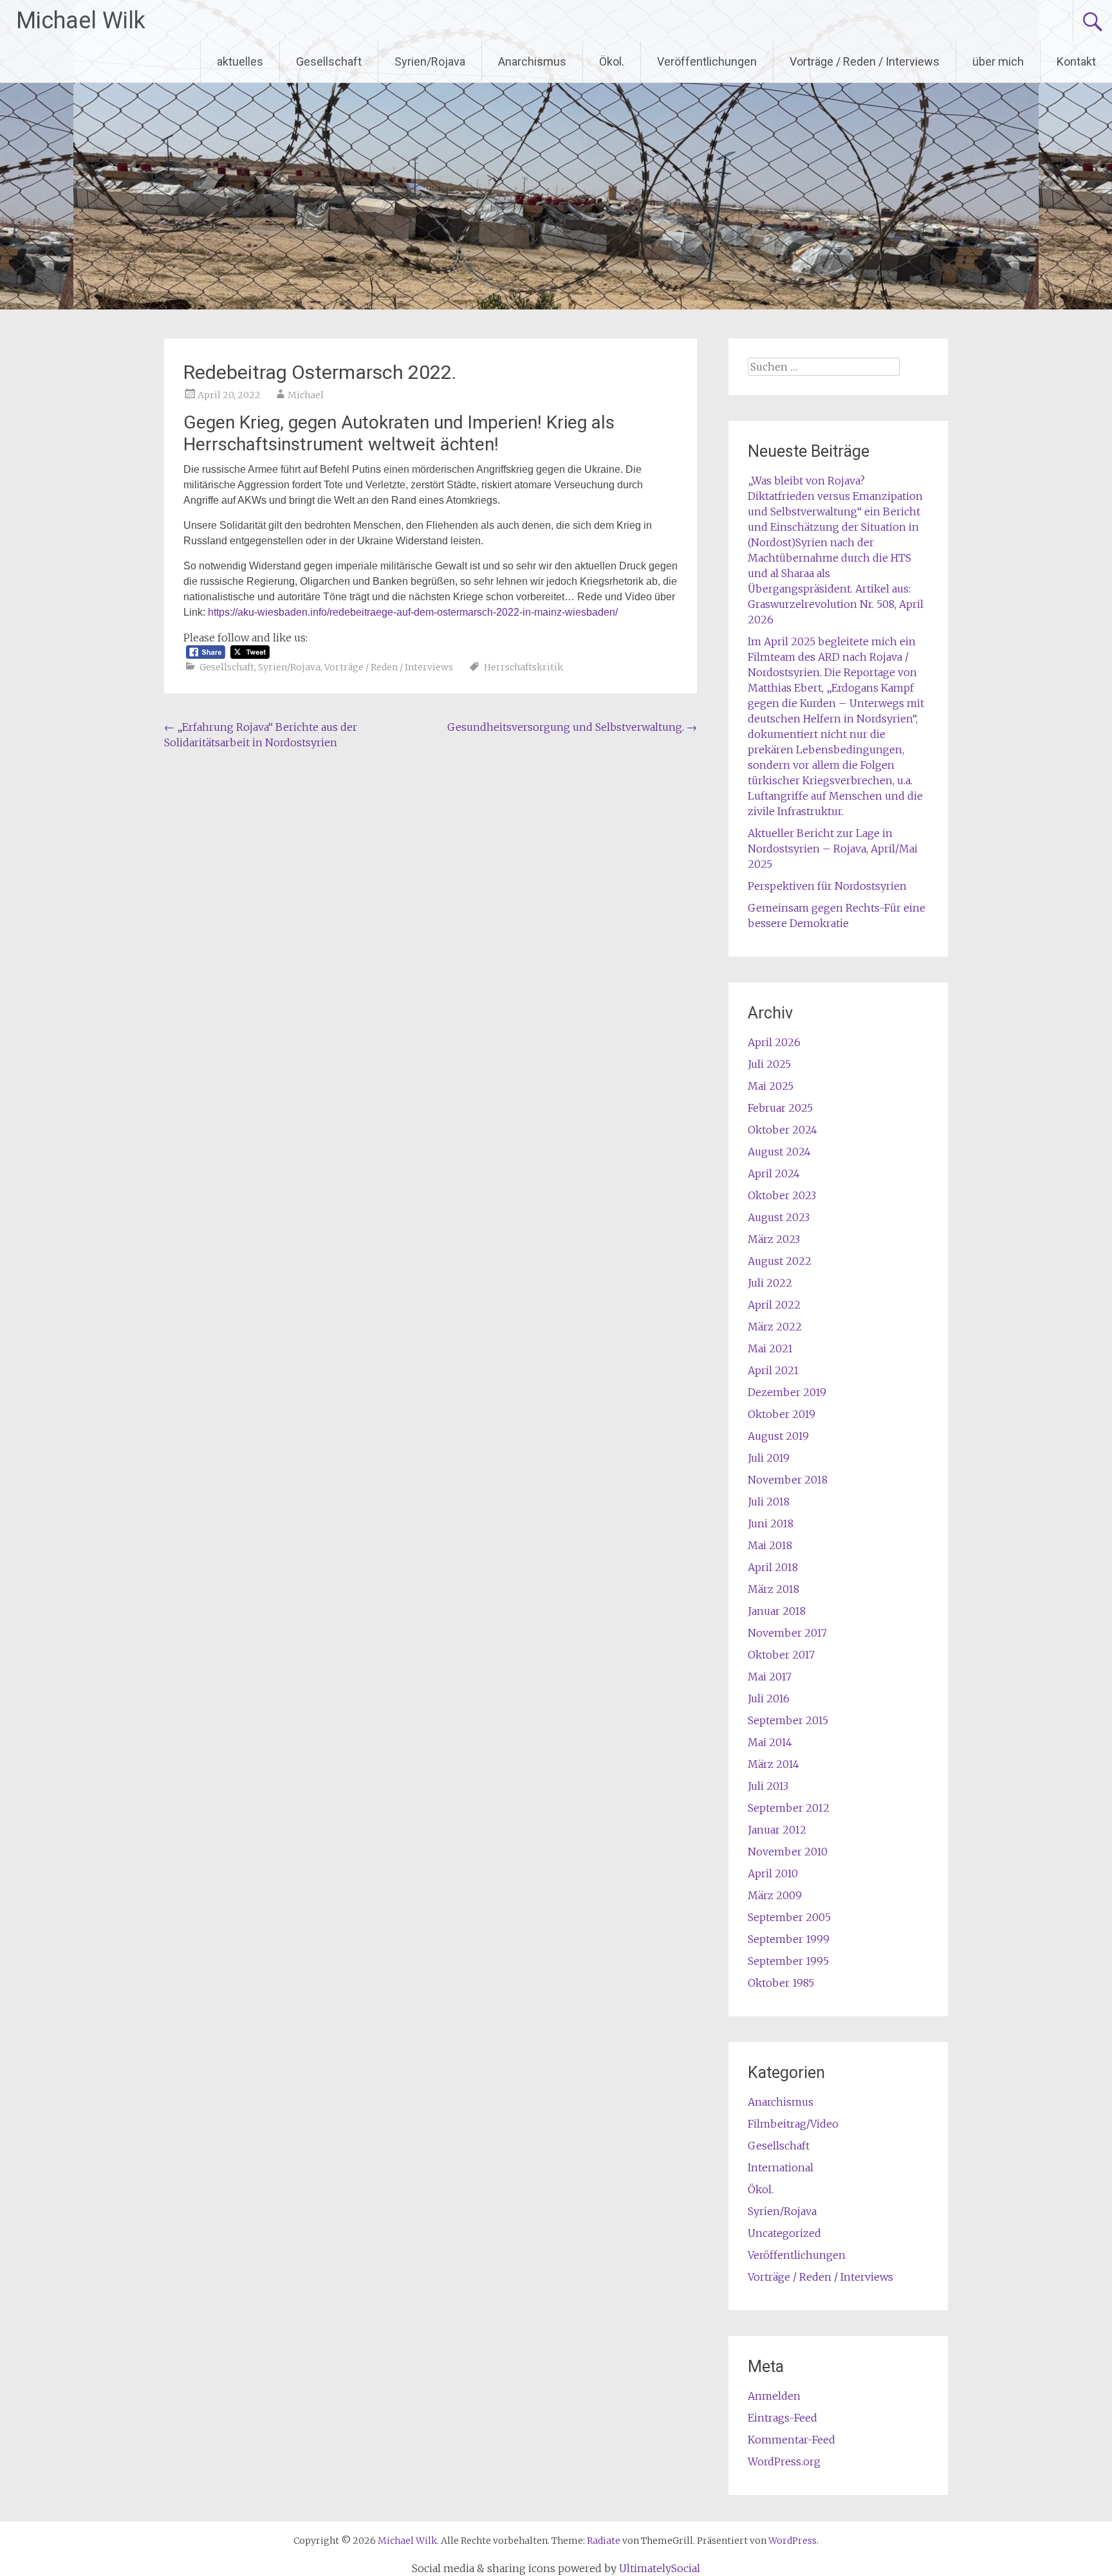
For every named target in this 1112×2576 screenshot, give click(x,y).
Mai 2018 (770, 1545)
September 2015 (788, 1720)
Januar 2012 (777, 1830)
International (781, 2167)
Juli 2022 (770, 1283)
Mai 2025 (771, 1086)
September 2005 (789, 1917)
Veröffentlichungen (707, 61)
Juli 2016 (769, 1698)
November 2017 (787, 1633)
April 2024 (774, 1173)
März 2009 (775, 1895)
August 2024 (779, 1152)
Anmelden (774, 2396)
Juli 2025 (769, 1064)
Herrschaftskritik (524, 667)
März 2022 (775, 1327)
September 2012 (789, 1808)
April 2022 (774, 1305)
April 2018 (773, 1567)
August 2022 (780, 1261)
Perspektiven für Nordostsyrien (827, 886)
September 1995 (788, 1961)
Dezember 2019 (787, 1392)
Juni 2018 (771, 1523)
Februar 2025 (780, 1108)
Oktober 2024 (783, 1130)
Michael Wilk (81, 21)
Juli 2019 (769, 1458)
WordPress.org (784, 2461)
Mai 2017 (770, 1677)
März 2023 (774, 1239)
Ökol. (612, 61)
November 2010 (788, 1852)
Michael (306, 395)
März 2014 (774, 1764)
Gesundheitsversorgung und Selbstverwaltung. (572, 727)
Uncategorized (784, 2233)
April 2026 (774, 1042)
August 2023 (779, 1217)
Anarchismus (532, 61)
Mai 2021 (770, 1348)
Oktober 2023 (782, 1195)
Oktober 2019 (782, 1414)
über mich (998, 61)
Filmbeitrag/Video (793, 2124)
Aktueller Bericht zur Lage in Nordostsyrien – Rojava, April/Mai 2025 (833, 849)
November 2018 (788, 1480)
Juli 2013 (768, 1786)
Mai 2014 (770, 1742)
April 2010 (773, 1873)
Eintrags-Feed (783, 2418)
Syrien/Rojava (430, 61)
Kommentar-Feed (792, 2440)
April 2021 (773, 1370)
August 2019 (778, 1436)
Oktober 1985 (781, 1983)
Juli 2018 (769, 1502)
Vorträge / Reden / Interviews (865, 61)
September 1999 (789, 1939)
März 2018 (774, 1589)
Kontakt (1076, 61)
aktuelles (240, 61)
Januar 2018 (777, 1611)
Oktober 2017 (781, 1655)
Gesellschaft (329, 61)
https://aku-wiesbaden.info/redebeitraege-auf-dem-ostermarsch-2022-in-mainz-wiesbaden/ (413, 612)
